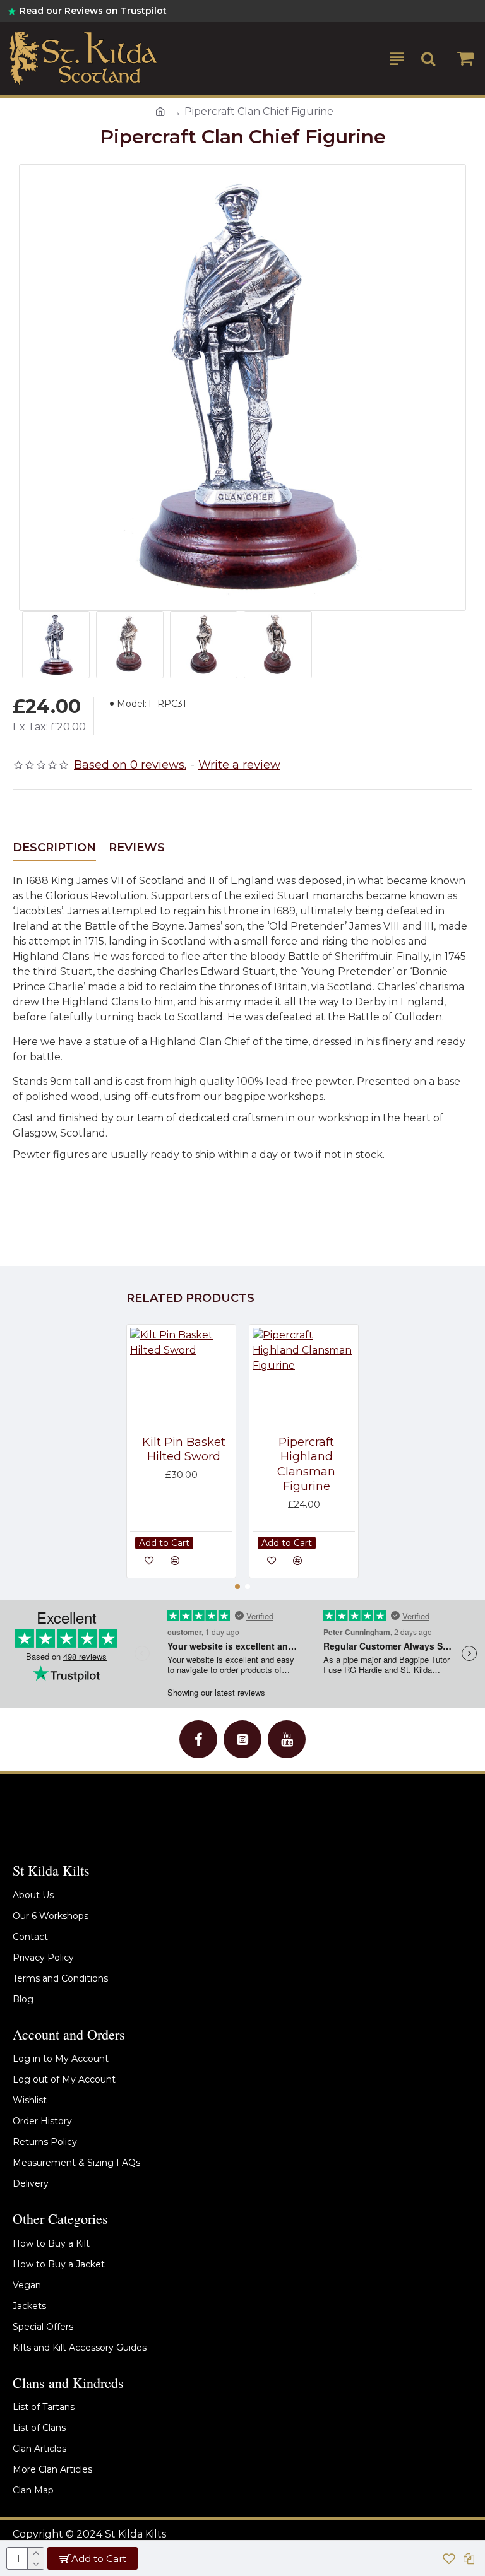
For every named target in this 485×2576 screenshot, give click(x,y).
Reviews (137, 848)
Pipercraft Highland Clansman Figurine (306, 1464)
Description (54, 848)
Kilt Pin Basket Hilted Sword (184, 1449)
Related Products (190, 1298)
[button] (237, 1586)
